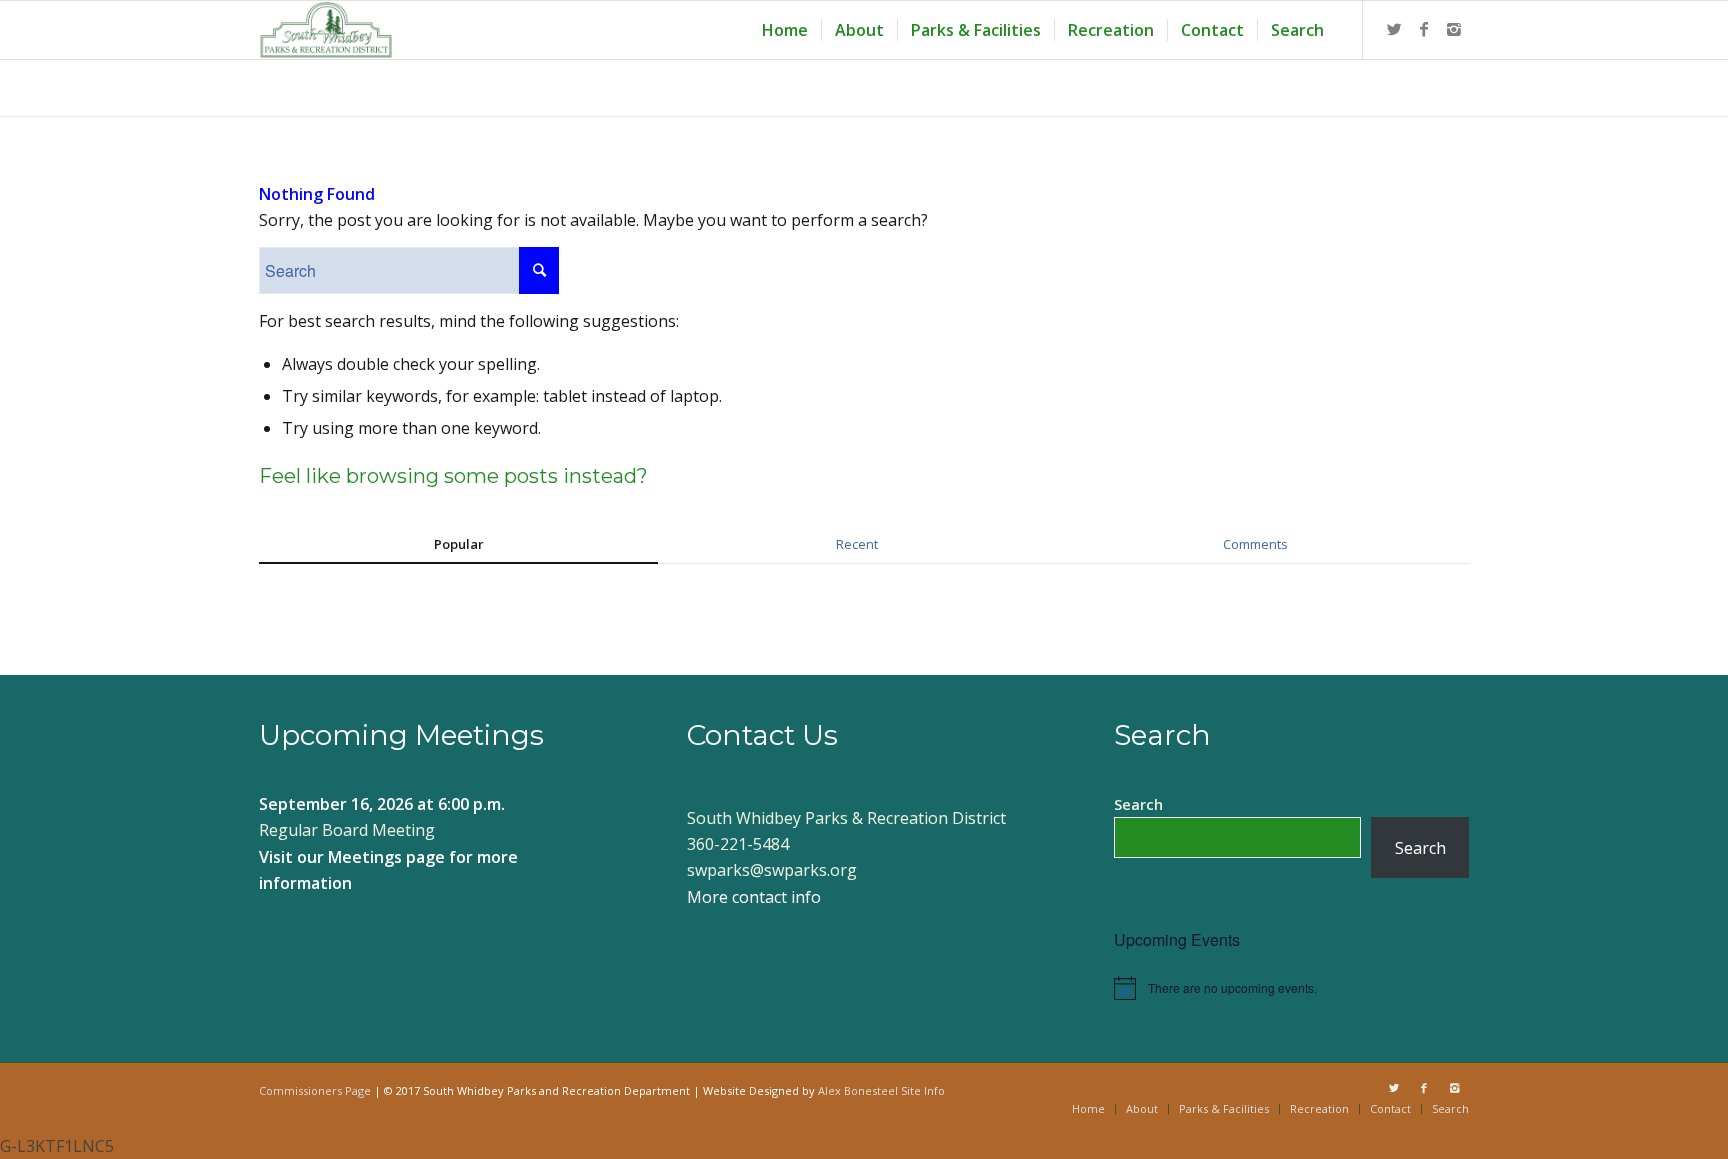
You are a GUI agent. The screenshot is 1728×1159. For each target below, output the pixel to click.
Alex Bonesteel (858, 1090)
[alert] (1291, 988)
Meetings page (386, 857)
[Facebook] (1424, 29)
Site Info (923, 1090)
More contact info (754, 897)
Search (1138, 804)
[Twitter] (1394, 29)
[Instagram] (1454, 29)
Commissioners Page (315, 1090)
